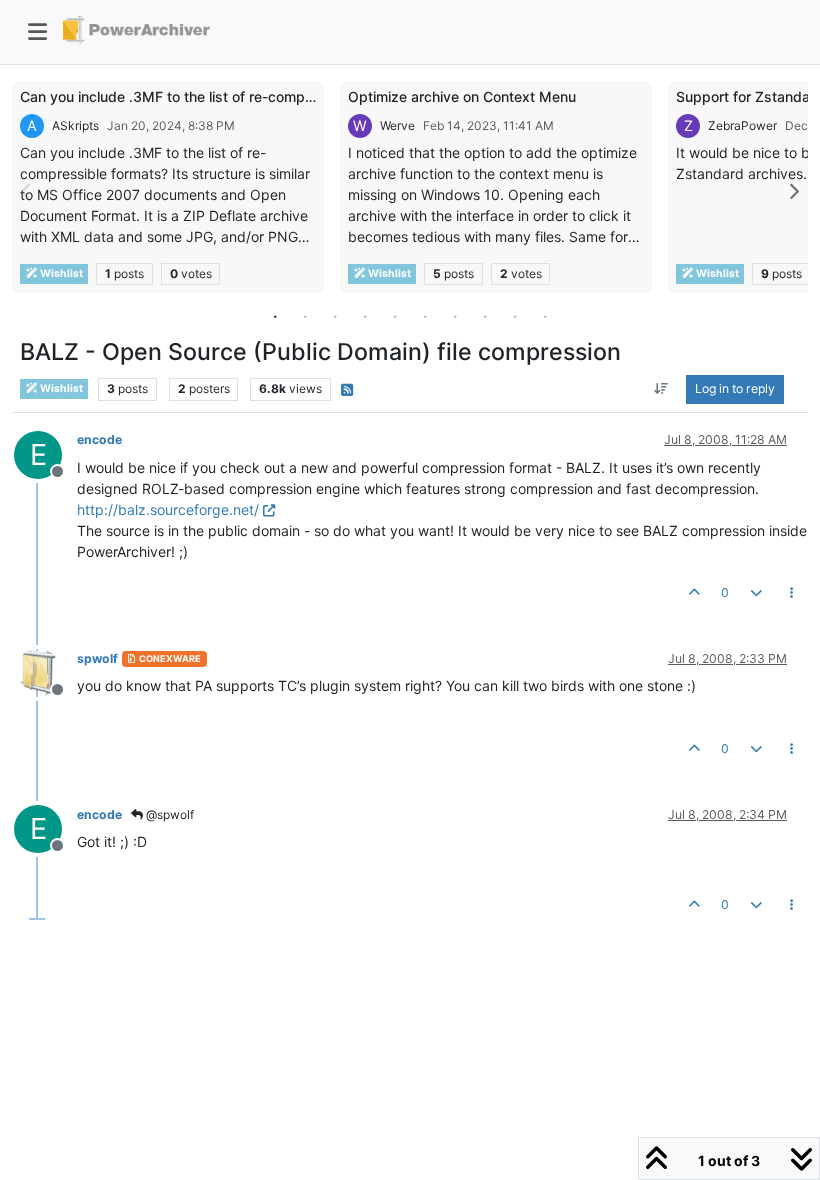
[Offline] (45, 671)
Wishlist (60, 273)
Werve (397, 125)
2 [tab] (305, 316)
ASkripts (75, 125)
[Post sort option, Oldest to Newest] (661, 389)
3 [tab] (335, 316)
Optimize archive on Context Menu (462, 96)
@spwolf (168, 814)
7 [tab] (455, 316)
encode (99, 439)
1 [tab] (275, 316)
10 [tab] (545, 316)
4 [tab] (365, 316)
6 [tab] (425, 316)
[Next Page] (793, 191)
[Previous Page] (27, 191)
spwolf (97, 658)
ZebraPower (742, 125)
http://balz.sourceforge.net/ (168, 509)
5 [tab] (395, 316)
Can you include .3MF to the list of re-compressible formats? (219, 96)
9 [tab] (515, 316)
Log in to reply (735, 388)
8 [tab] (485, 316)
